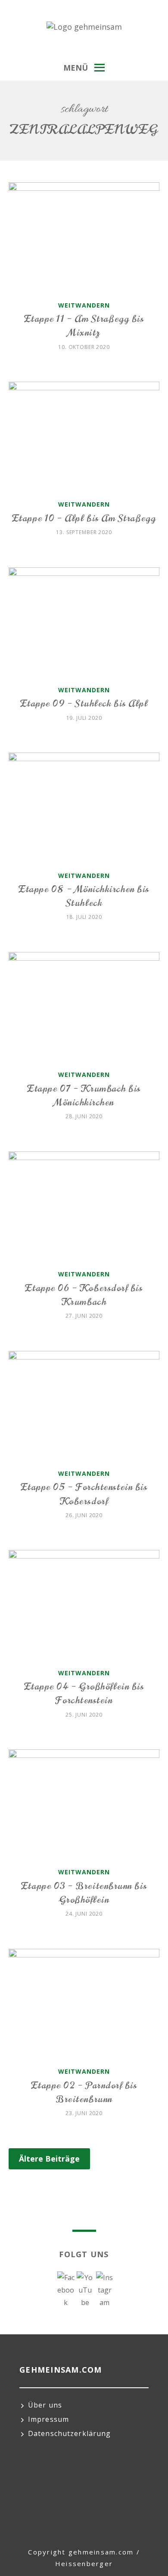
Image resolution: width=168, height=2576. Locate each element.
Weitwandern (84, 305)
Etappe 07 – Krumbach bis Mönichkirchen (84, 1095)
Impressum (48, 2419)
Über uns (45, 2405)
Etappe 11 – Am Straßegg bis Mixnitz (84, 325)
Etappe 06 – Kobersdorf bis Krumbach (84, 1295)
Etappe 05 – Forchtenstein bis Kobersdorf (84, 1494)
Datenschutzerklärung (69, 2433)
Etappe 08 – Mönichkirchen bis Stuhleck (84, 896)
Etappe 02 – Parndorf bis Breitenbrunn (84, 2092)
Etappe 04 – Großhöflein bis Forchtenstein (84, 1693)
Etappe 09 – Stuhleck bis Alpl (84, 703)
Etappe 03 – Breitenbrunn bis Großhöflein (84, 1893)
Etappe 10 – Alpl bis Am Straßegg (84, 518)
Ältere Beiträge (49, 2159)
